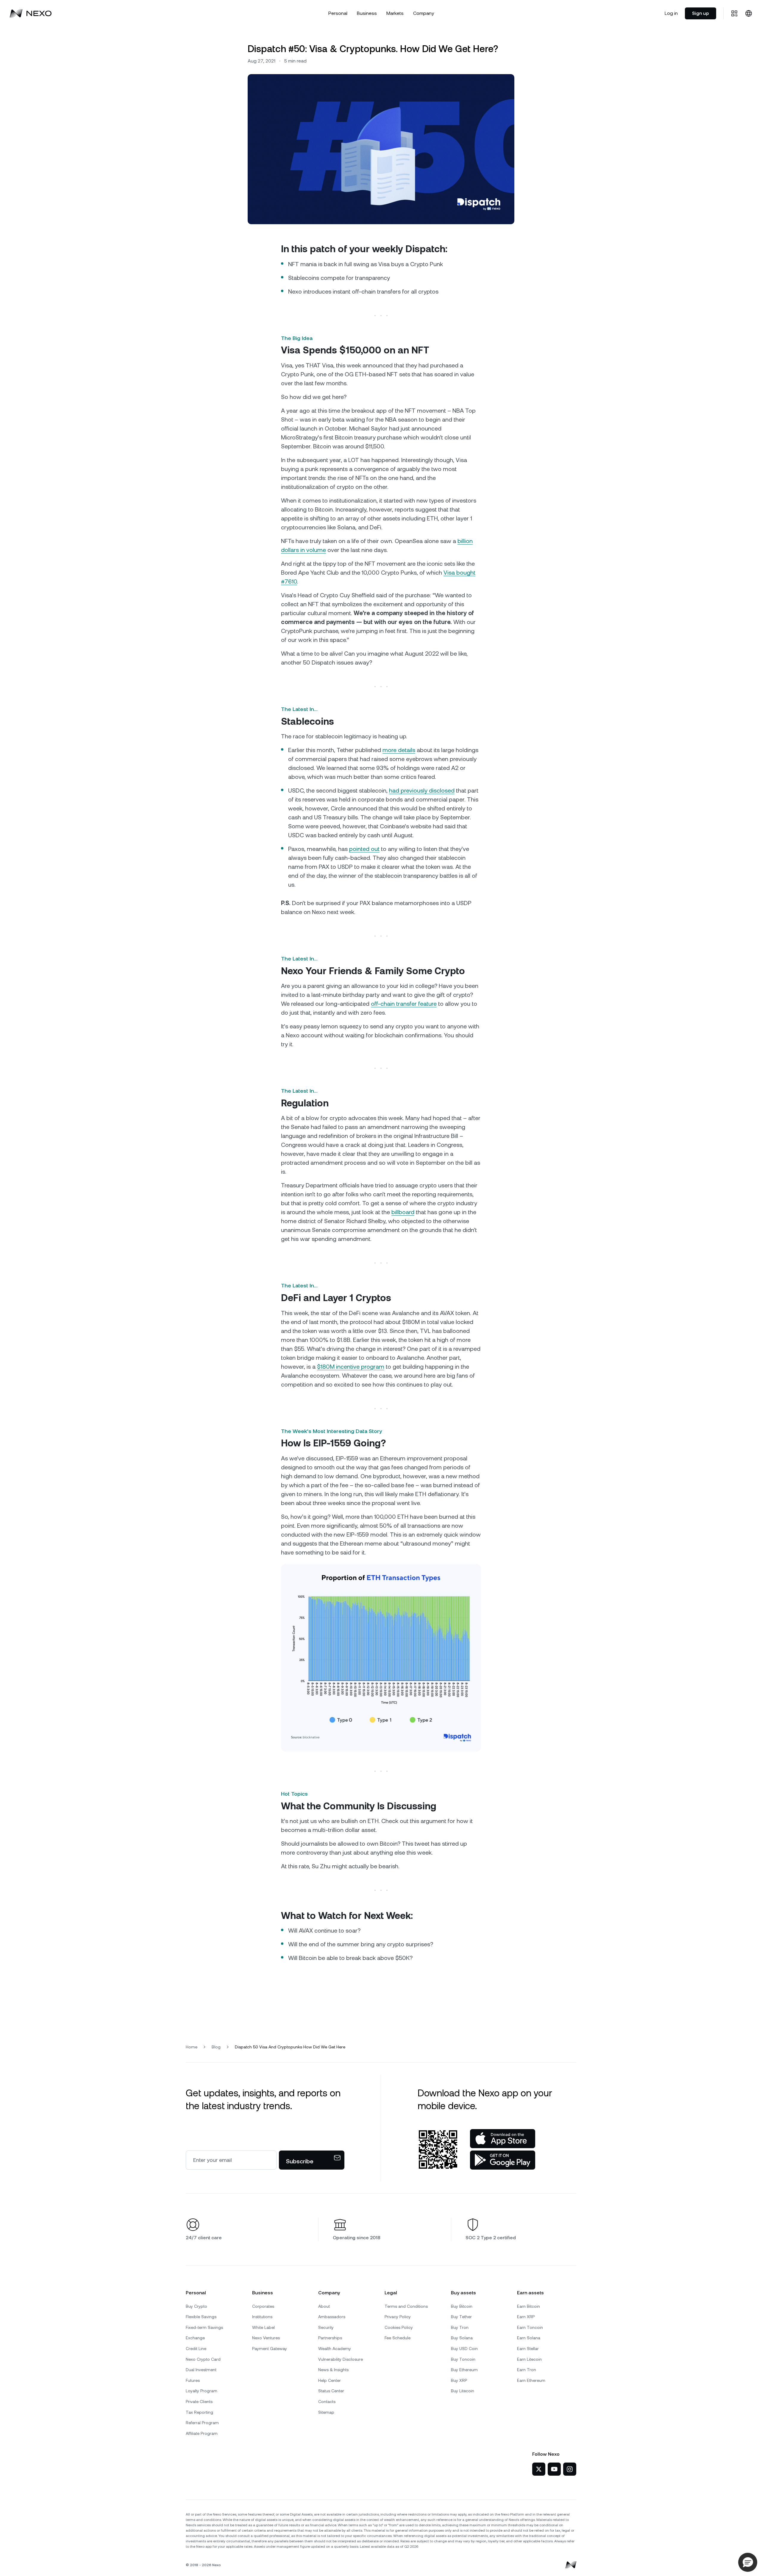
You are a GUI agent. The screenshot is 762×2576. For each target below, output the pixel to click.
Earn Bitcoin (528, 2306)
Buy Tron (460, 2327)
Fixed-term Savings (204, 2327)
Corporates (263, 2306)
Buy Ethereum (464, 2370)
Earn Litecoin (529, 2359)
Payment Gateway (270, 2349)
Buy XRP (459, 2380)
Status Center (331, 2391)
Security (326, 2327)
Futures (193, 2380)
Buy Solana (462, 2338)
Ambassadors (332, 2317)
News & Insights (333, 2370)
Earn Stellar (528, 2349)
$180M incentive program (351, 1367)
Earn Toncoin (530, 2327)
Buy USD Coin (464, 2349)
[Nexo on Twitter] (539, 2469)
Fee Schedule (398, 2338)
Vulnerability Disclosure (341, 2359)
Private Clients (199, 2402)
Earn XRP (526, 2317)
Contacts (327, 2402)
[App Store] (503, 2139)
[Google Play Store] (503, 2160)
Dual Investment (201, 2370)
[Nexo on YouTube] (554, 2469)
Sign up (701, 13)
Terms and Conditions (406, 2306)
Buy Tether (461, 2317)
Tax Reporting (199, 2412)
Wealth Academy (335, 2349)
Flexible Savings (201, 2317)
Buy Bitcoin (462, 2306)
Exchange (195, 2338)
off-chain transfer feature (404, 1004)
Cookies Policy (399, 2327)
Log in (671, 13)
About (324, 2306)
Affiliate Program (202, 2433)
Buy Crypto (196, 2306)
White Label (263, 2327)
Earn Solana (529, 2338)
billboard (403, 1212)
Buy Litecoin (463, 2391)
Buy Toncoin (463, 2359)
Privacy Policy (398, 2317)
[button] (748, 2562)
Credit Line (196, 2349)
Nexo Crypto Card (203, 2359)
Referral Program (202, 2423)
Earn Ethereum (531, 2380)
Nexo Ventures (266, 2338)
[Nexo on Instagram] (570, 2469)
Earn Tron (527, 2370)
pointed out (364, 849)
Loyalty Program (202, 2391)
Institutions (262, 2317)
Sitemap (326, 2412)
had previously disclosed (422, 790)
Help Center (330, 2380)
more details (399, 750)
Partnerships (330, 2338)
